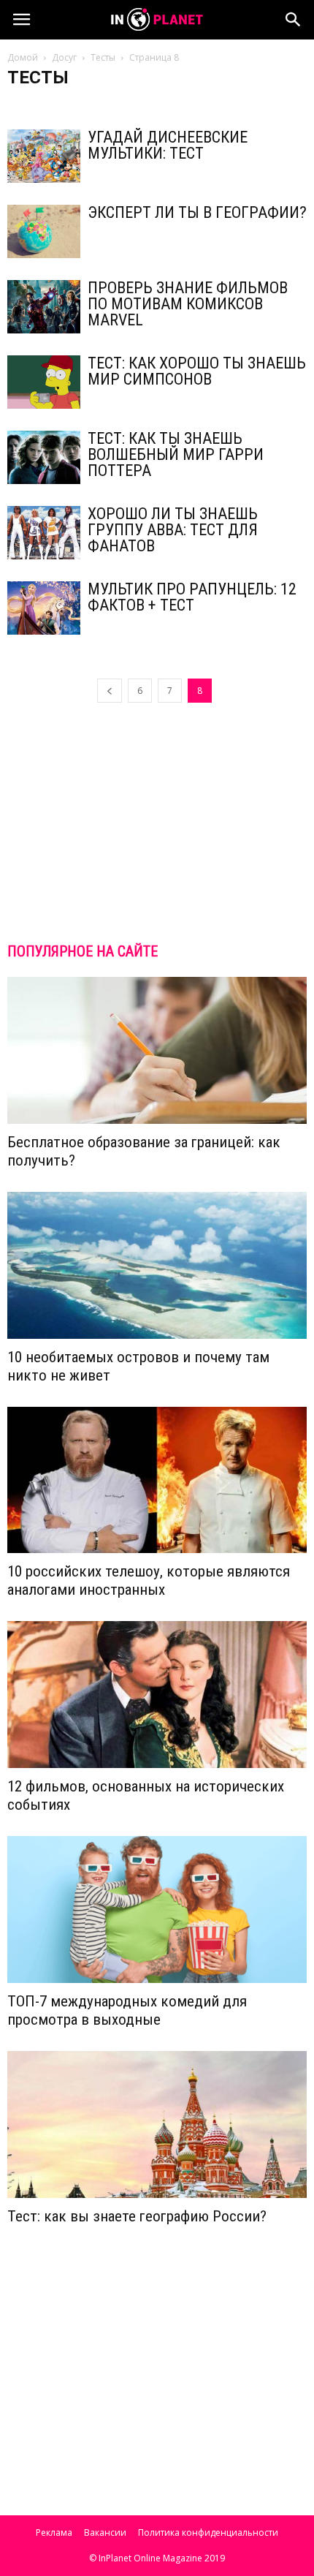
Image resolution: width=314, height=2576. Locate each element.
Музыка (96, 106)
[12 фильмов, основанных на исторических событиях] (157, 1695)
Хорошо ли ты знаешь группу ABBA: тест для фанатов (173, 530)
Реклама (54, 2532)
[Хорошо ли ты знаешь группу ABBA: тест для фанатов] (44, 533)
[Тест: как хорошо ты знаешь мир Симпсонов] (44, 382)
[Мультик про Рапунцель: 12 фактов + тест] (44, 608)
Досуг (64, 57)
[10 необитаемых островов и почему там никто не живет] (157, 1265)
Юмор (237, 106)
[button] (294, 20)
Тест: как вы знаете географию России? (137, 2216)
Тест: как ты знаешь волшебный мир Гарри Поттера (176, 454)
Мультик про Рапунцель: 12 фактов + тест (192, 597)
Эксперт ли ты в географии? (197, 212)
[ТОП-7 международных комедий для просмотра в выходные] (157, 1910)
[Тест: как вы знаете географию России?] (157, 2124)
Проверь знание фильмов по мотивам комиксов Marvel (188, 304)
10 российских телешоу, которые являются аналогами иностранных (149, 1580)
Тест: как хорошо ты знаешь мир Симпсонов (197, 371)
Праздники (148, 106)
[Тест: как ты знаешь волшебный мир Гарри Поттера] (44, 457)
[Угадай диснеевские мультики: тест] (44, 156)
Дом (21, 106)
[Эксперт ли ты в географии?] (44, 231)
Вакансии (105, 2532)
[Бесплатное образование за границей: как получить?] (157, 1050)
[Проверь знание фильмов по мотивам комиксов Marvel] (44, 307)
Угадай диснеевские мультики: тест (168, 145)
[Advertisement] (157, 822)
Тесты (103, 57)
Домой (23, 57)
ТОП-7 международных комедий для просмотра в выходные (127, 2010)
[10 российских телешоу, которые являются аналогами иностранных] (157, 1480)
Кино (55, 106)
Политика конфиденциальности (208, 2532)
